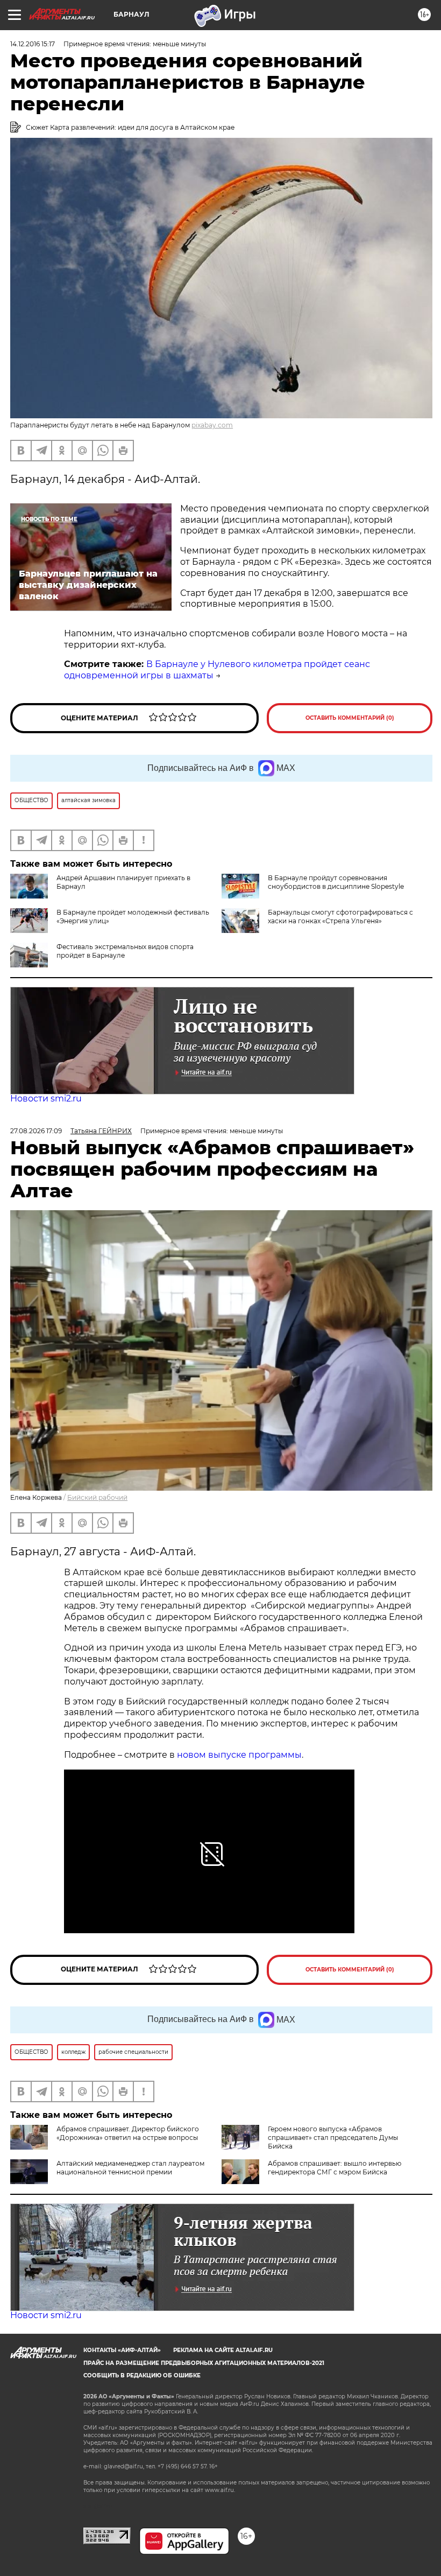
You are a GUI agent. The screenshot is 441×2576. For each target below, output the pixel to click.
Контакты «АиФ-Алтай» (122, 2350)
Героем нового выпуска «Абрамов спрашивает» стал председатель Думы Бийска (333, 2138)
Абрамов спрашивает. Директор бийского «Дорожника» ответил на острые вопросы (128, 2133)
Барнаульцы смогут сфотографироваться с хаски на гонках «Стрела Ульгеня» (340, 917)
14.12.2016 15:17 (33, 44)
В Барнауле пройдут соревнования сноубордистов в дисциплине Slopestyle (336, 882)
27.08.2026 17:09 (36, 1131)
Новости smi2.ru (46, 1099)
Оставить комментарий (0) (350, 718)
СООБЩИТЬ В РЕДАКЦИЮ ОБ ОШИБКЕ (142, 2375)
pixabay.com (212, 425)
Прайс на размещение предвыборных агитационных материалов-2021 (204, 2363)
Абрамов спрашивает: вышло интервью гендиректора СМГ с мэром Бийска (335, 2168)
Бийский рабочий (97, 1497)
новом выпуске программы (239, 1755)
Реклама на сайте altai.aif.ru (223, 2350)
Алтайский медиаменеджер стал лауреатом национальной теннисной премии (130, 2168)
